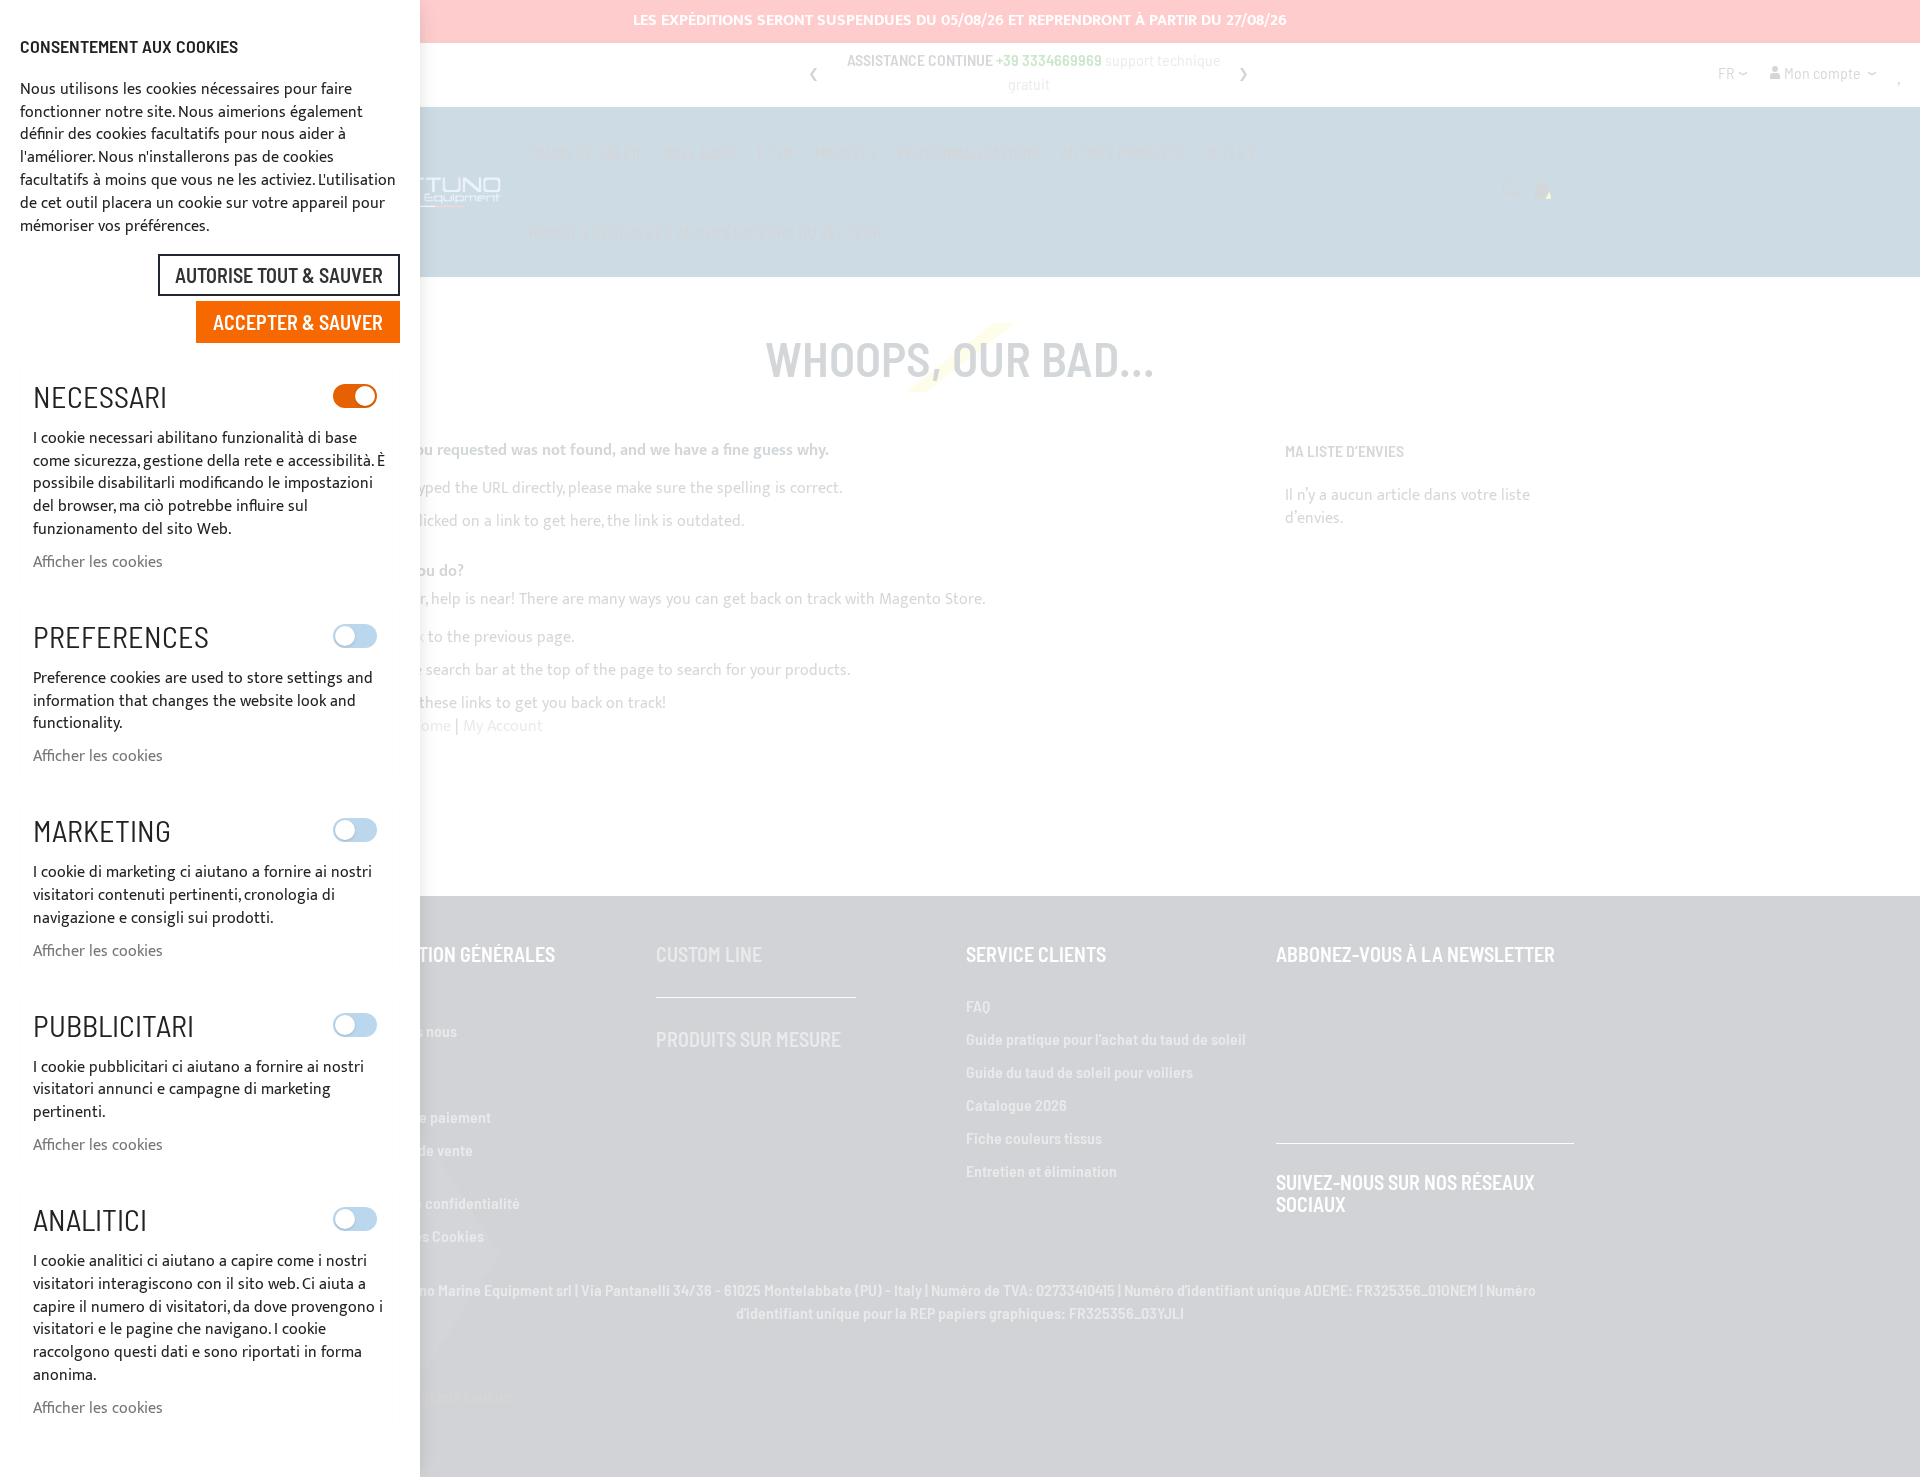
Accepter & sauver (298, 322)
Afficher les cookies (98, 562)
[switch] (355, 396)
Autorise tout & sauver (279, 275)
